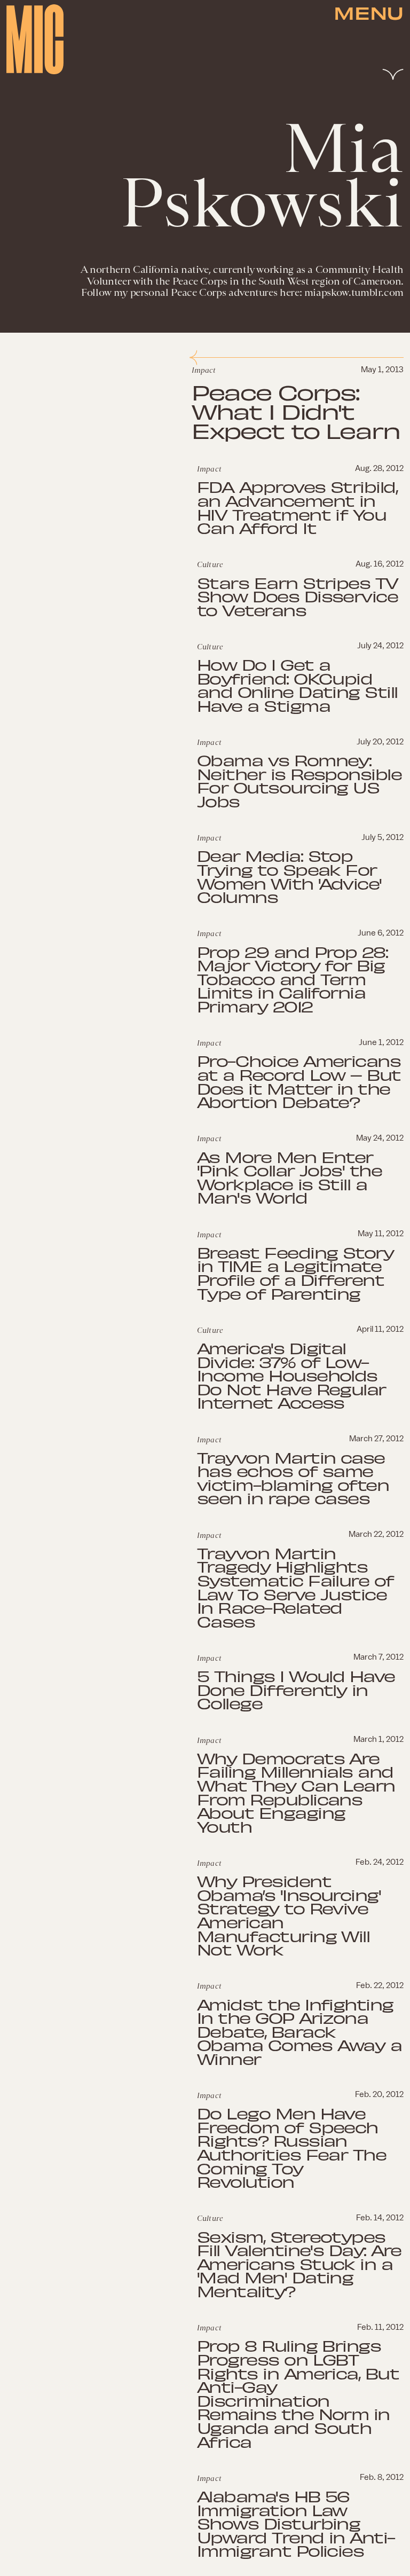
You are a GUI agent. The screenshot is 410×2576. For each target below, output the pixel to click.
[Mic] (35, 39)
